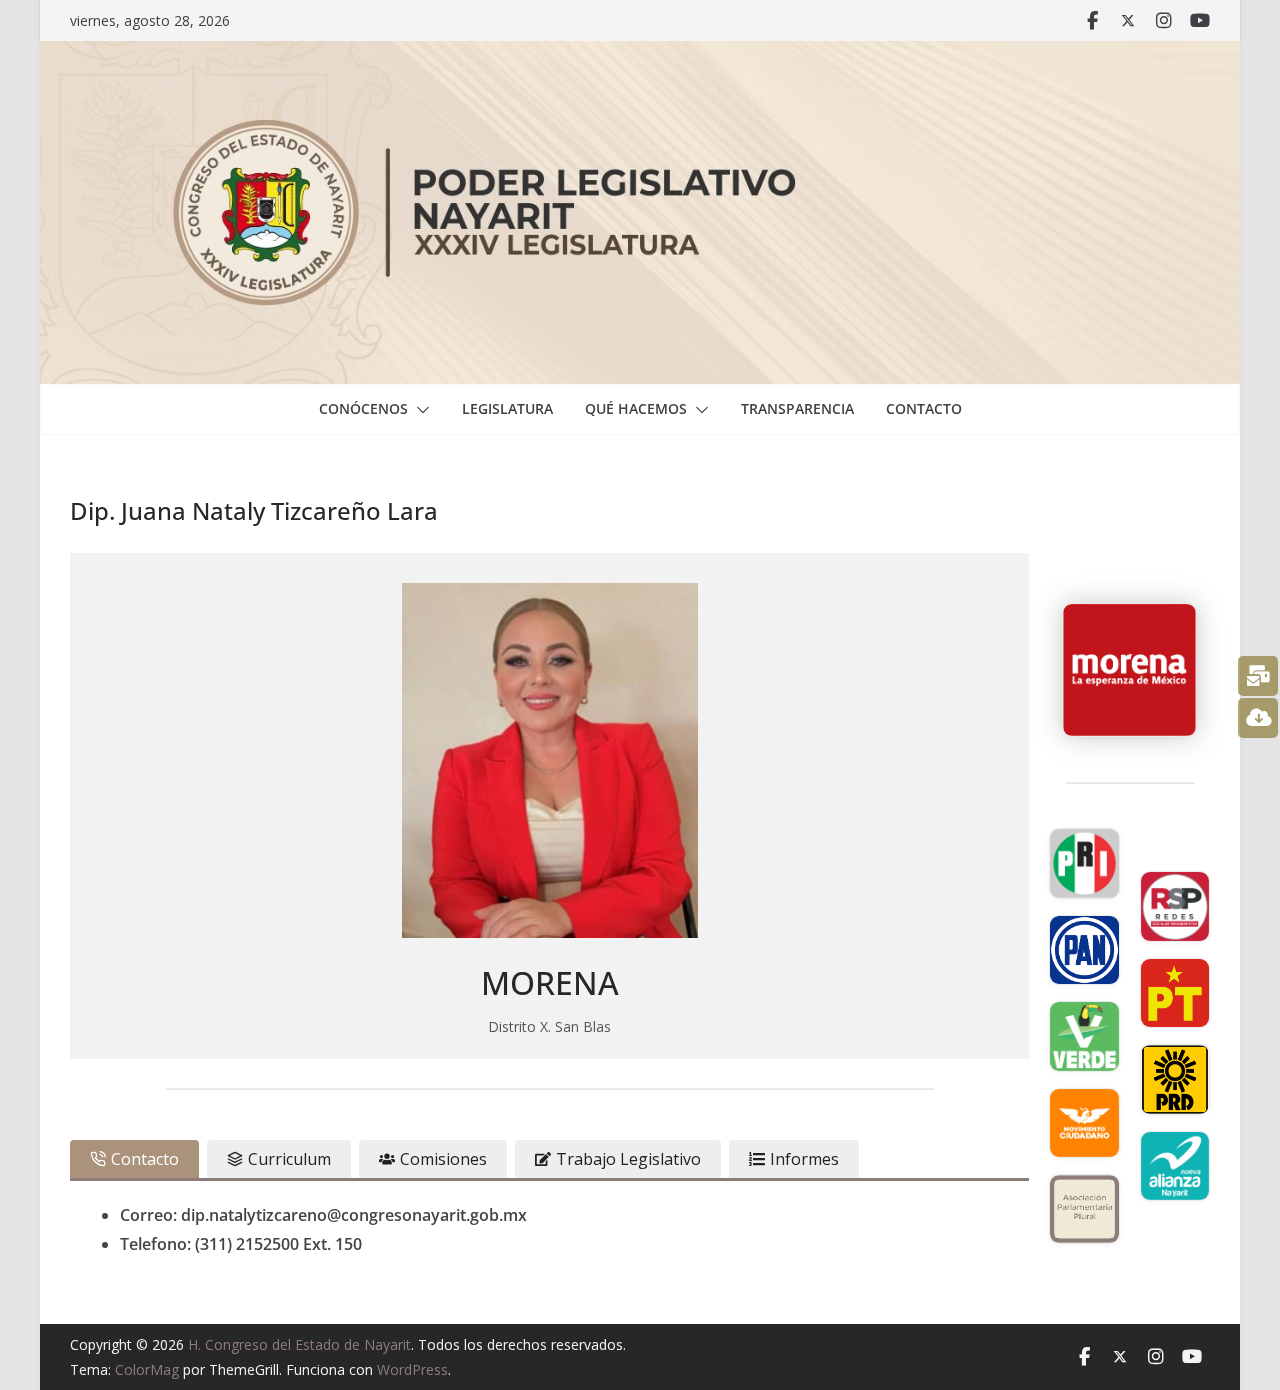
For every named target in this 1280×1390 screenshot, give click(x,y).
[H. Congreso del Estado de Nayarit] (640, 55)
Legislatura (507, 408)
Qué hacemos (636, 408)
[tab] (134, 1159)
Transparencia (797, 408)
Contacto (924, 408)
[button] (419, 410)
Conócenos (363, 408)
